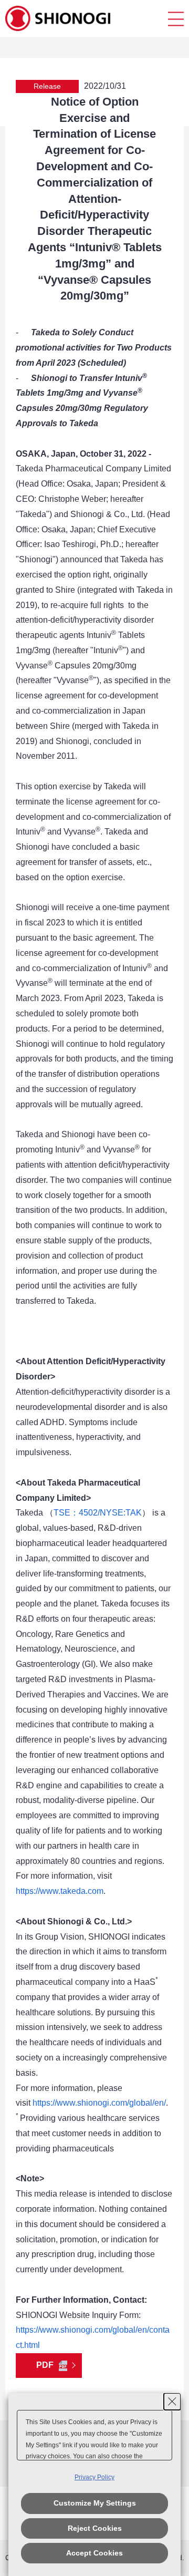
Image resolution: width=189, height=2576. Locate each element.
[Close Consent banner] (172, 2402)
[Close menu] (176, 19)
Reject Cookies (95, 2528)
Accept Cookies (94, 2553)
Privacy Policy (94, 2477)
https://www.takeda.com (60, 1891)
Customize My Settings (95, 2503)
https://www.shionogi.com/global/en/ (99, 2103)
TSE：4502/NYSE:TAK (98, 1513)
